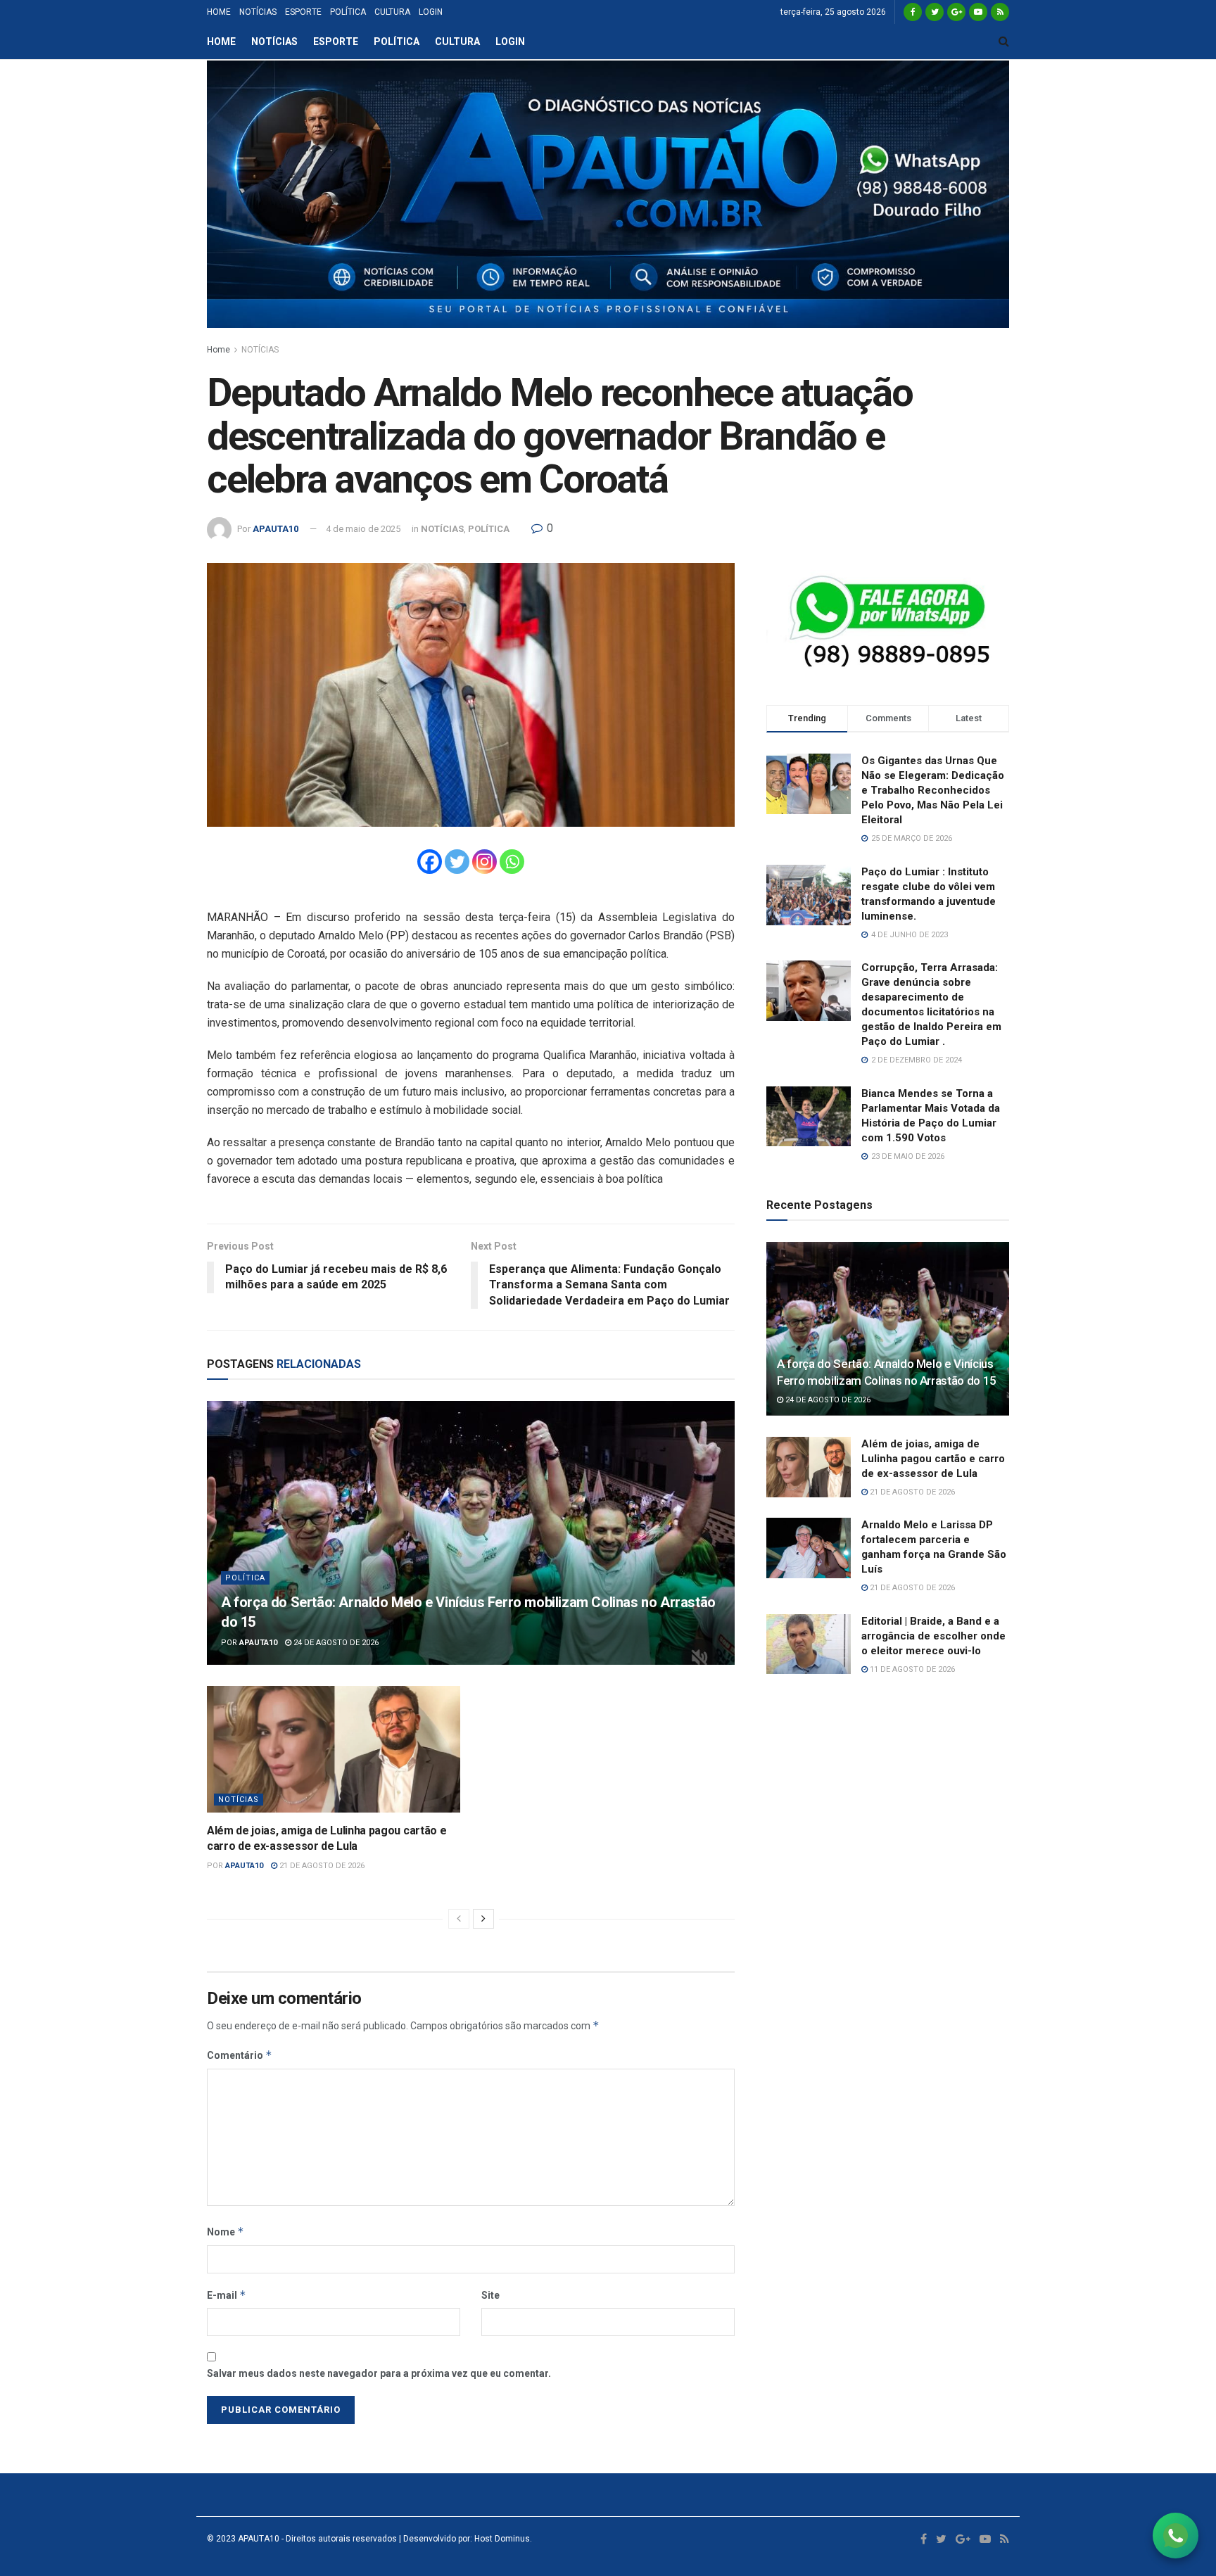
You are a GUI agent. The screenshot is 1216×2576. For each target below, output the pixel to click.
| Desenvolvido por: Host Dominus (463, 2539)
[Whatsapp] (512, 862)
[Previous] (459, 1919)
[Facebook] (430, 862)
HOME (219, 12)
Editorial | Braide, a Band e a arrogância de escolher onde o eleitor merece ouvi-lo (933, 1636)
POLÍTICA (348, 12)
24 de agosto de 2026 (335, 1643)
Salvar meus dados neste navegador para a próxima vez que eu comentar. (379, 2373)
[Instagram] (484, 862)
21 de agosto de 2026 (321, 1866)
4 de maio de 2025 (363, 529)
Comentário (240, 2055)
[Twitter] (457, 862)
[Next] (483, 1919)
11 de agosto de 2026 (911, 1669)
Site (490, 2295)
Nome (226, 2232)
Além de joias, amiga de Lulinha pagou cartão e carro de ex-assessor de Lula (933, 1459)
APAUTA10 (275, 529)
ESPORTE (303, 12)
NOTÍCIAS (258, 12)
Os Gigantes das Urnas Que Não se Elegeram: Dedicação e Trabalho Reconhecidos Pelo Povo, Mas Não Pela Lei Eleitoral (933, 790)
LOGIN (431, 12)
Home (218, 350)
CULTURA (392, 12)
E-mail (227, 2295)
